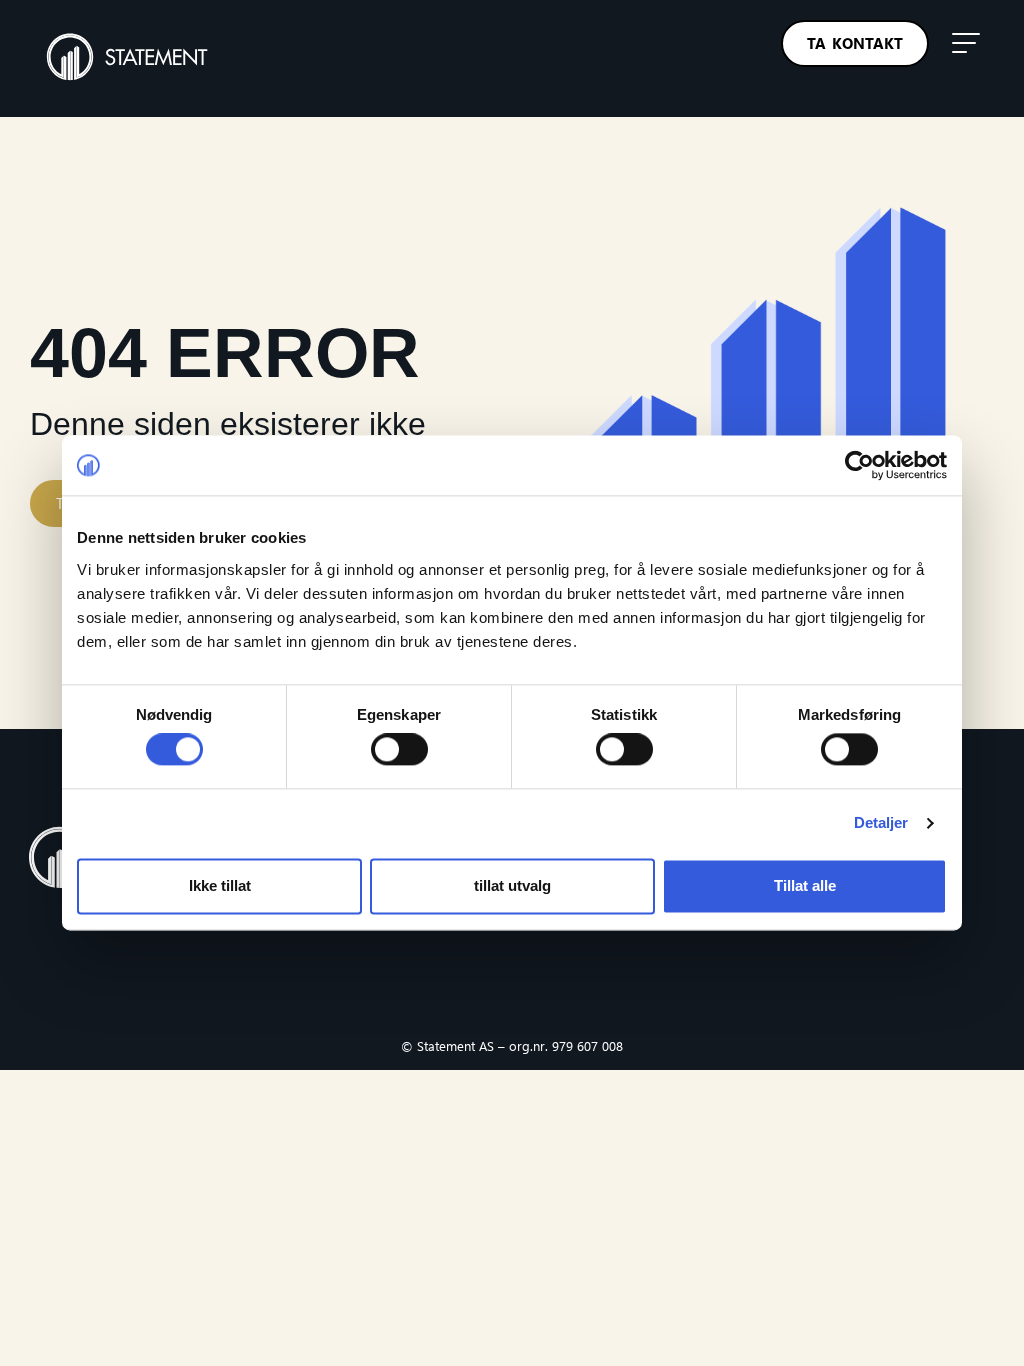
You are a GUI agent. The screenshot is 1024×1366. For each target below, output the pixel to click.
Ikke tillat (220, 885)
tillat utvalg (512, 885)
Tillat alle (805, 885)
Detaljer (881, 823)
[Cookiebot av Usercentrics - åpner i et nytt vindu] (859, 465)
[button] (966, 42)
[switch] (399, 750)
